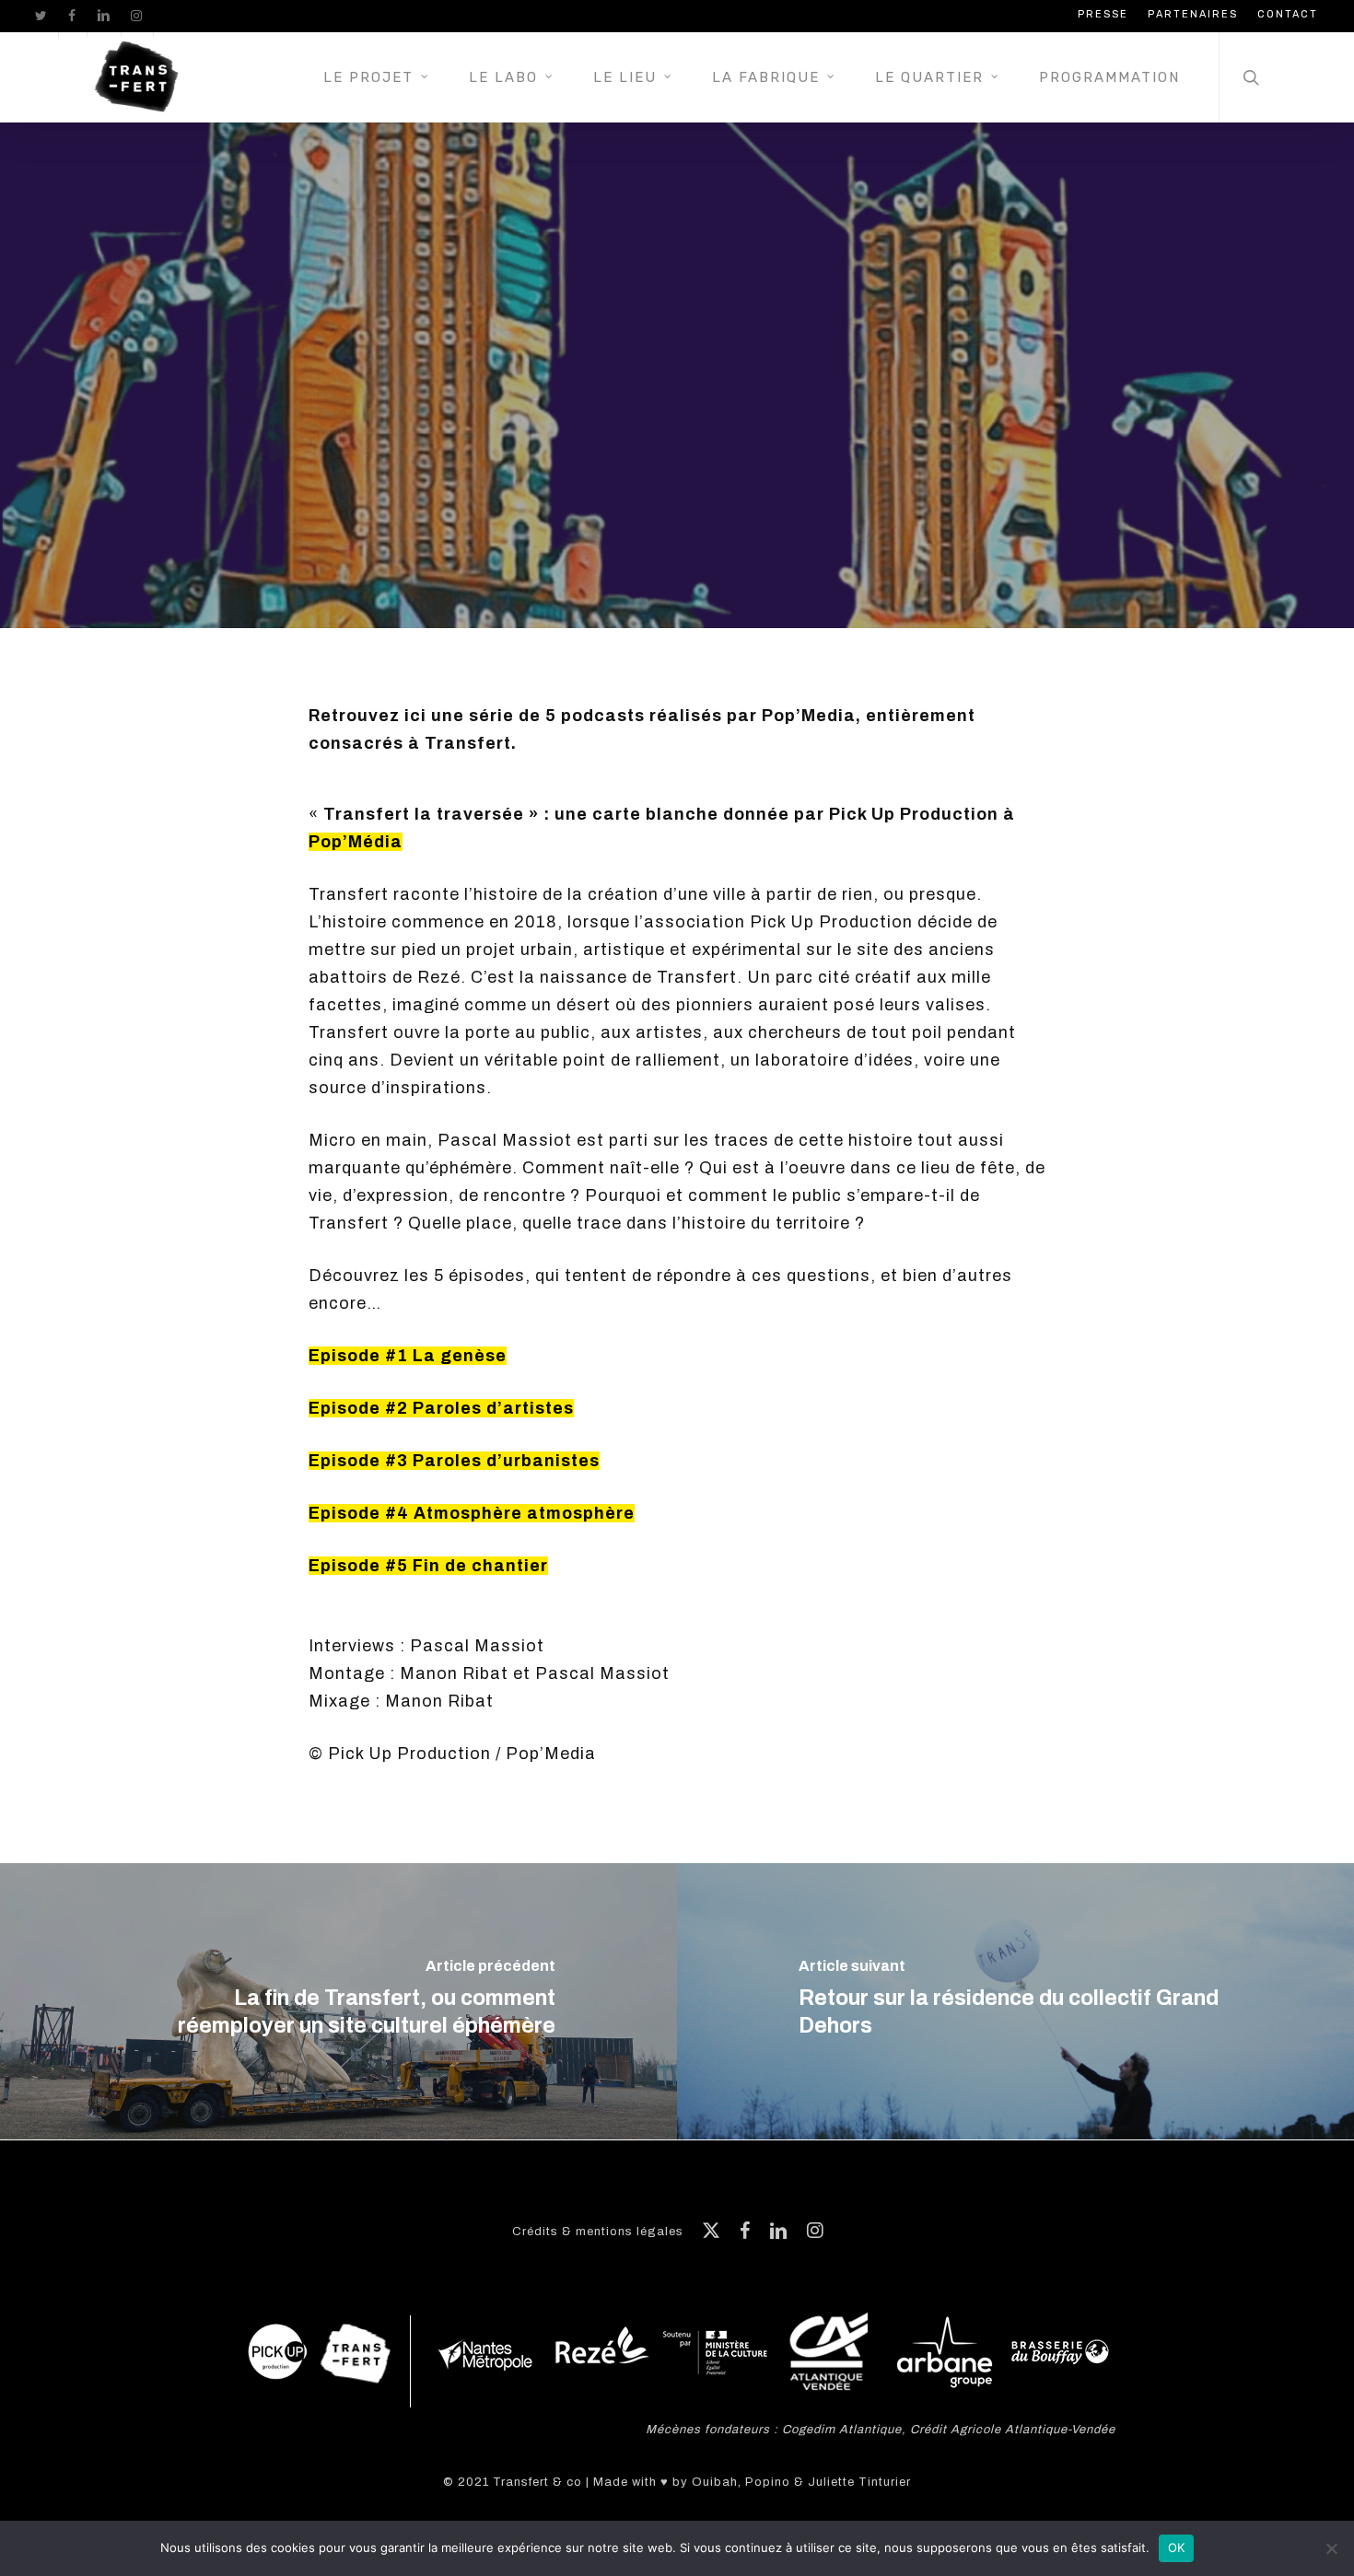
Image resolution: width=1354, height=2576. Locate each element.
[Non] (1331, 2548)
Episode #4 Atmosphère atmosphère (472, 1513)
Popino (768, 2482)
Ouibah (715, 2482)
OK (1177, 2547)
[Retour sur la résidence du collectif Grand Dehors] (1015, 2001)
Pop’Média (356, 842)
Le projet (754, 440)
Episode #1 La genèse (408, 1356)
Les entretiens (621, 440)
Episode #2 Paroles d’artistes (441, 1408)
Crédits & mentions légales (598, 2232)
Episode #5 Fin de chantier (428, 1566)
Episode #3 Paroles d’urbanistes (454, 1461)
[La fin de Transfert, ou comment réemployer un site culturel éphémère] (338, 2001)
